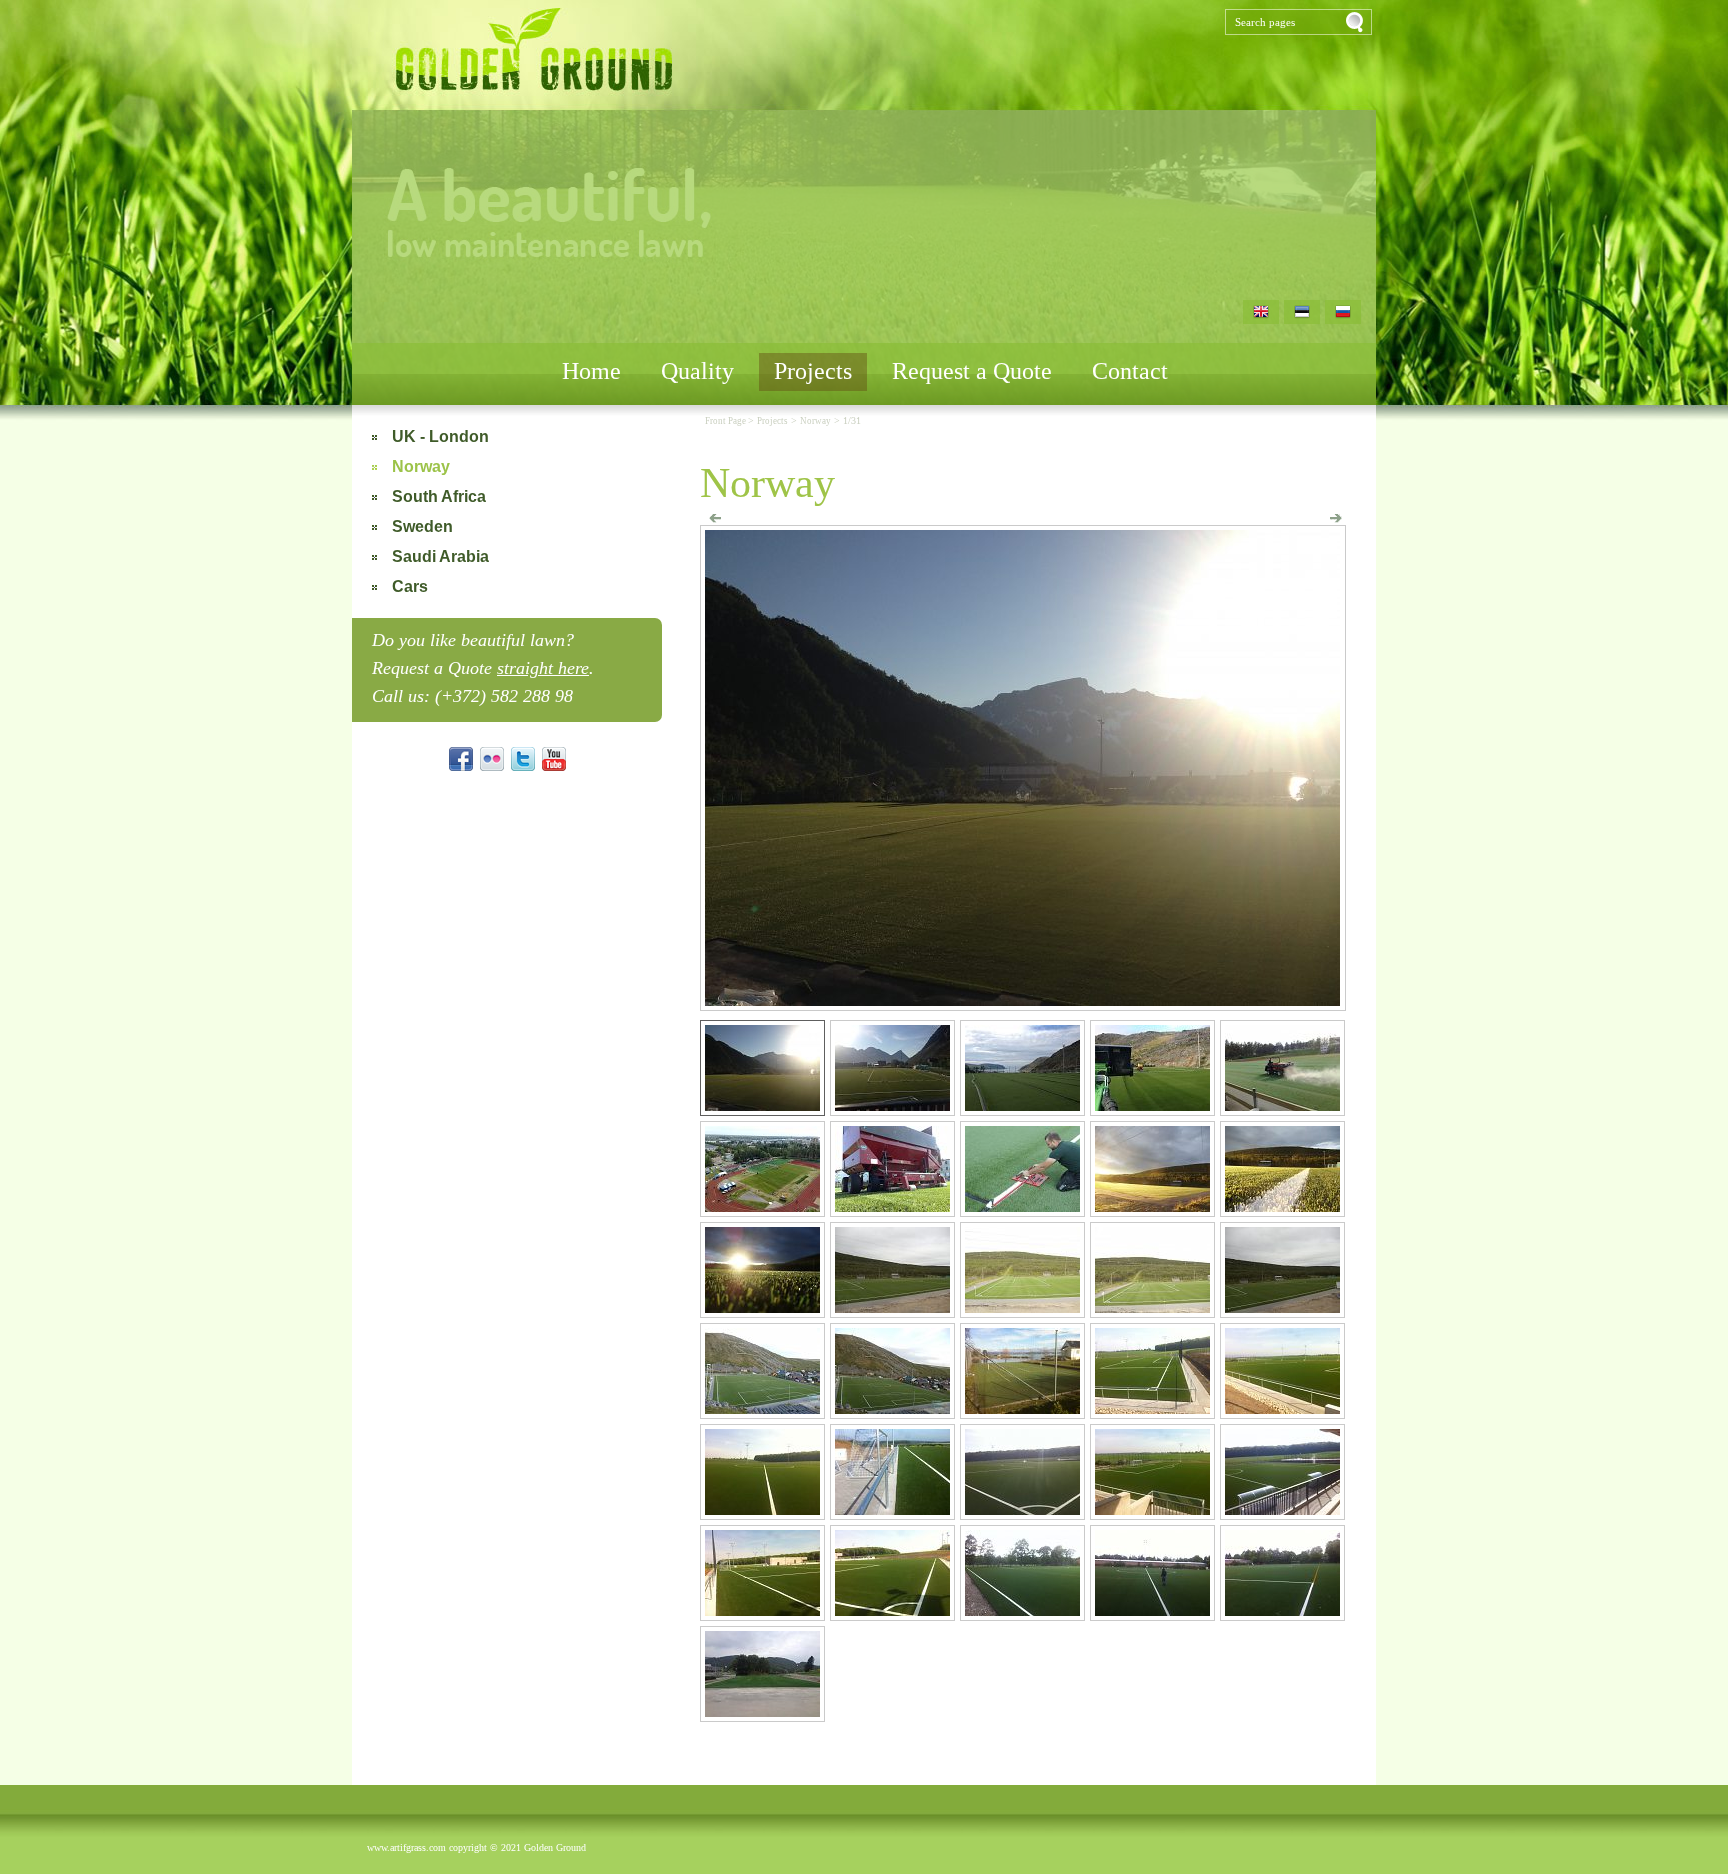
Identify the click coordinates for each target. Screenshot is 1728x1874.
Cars (410, 586)
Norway (421, 466)
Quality (697, 371)
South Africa (439, 496)
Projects (813, 371)
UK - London (440, 436)
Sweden (422, 526)
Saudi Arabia (440, 556)
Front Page (726, 421)
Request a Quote (972, 371)
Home (591, 371)
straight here (543, 668)
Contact (1130, 371)
